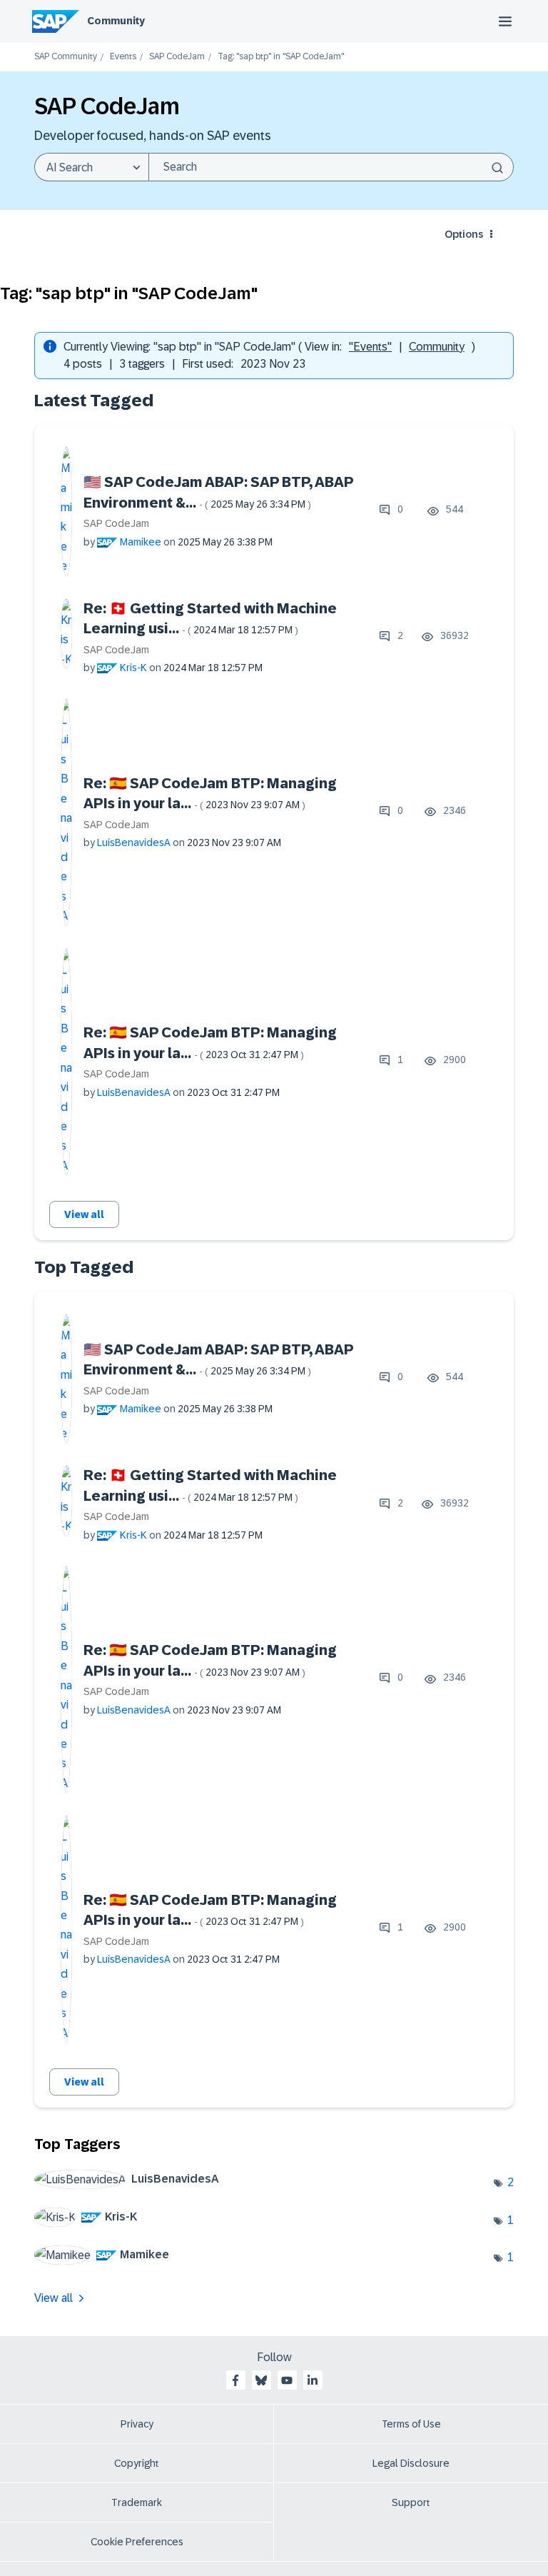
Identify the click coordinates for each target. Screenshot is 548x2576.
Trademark (137, 2502)
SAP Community (66, 57)
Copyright (137, 2463)
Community (116, 21)
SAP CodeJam (177, 57)
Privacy (137, 2424)
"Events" (370, 347)
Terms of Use (411, 2424)
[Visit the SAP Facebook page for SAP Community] (235, 2380)
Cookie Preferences (137, 2542)
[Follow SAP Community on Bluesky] (261, 2380)
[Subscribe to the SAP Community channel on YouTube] (287, 2380)
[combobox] (331, 167)
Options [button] (464, 234)
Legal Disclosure (411, 2463)
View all (84, 1214)
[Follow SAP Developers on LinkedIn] (313, 2380)
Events (123, 57)
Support (411, 2502)
